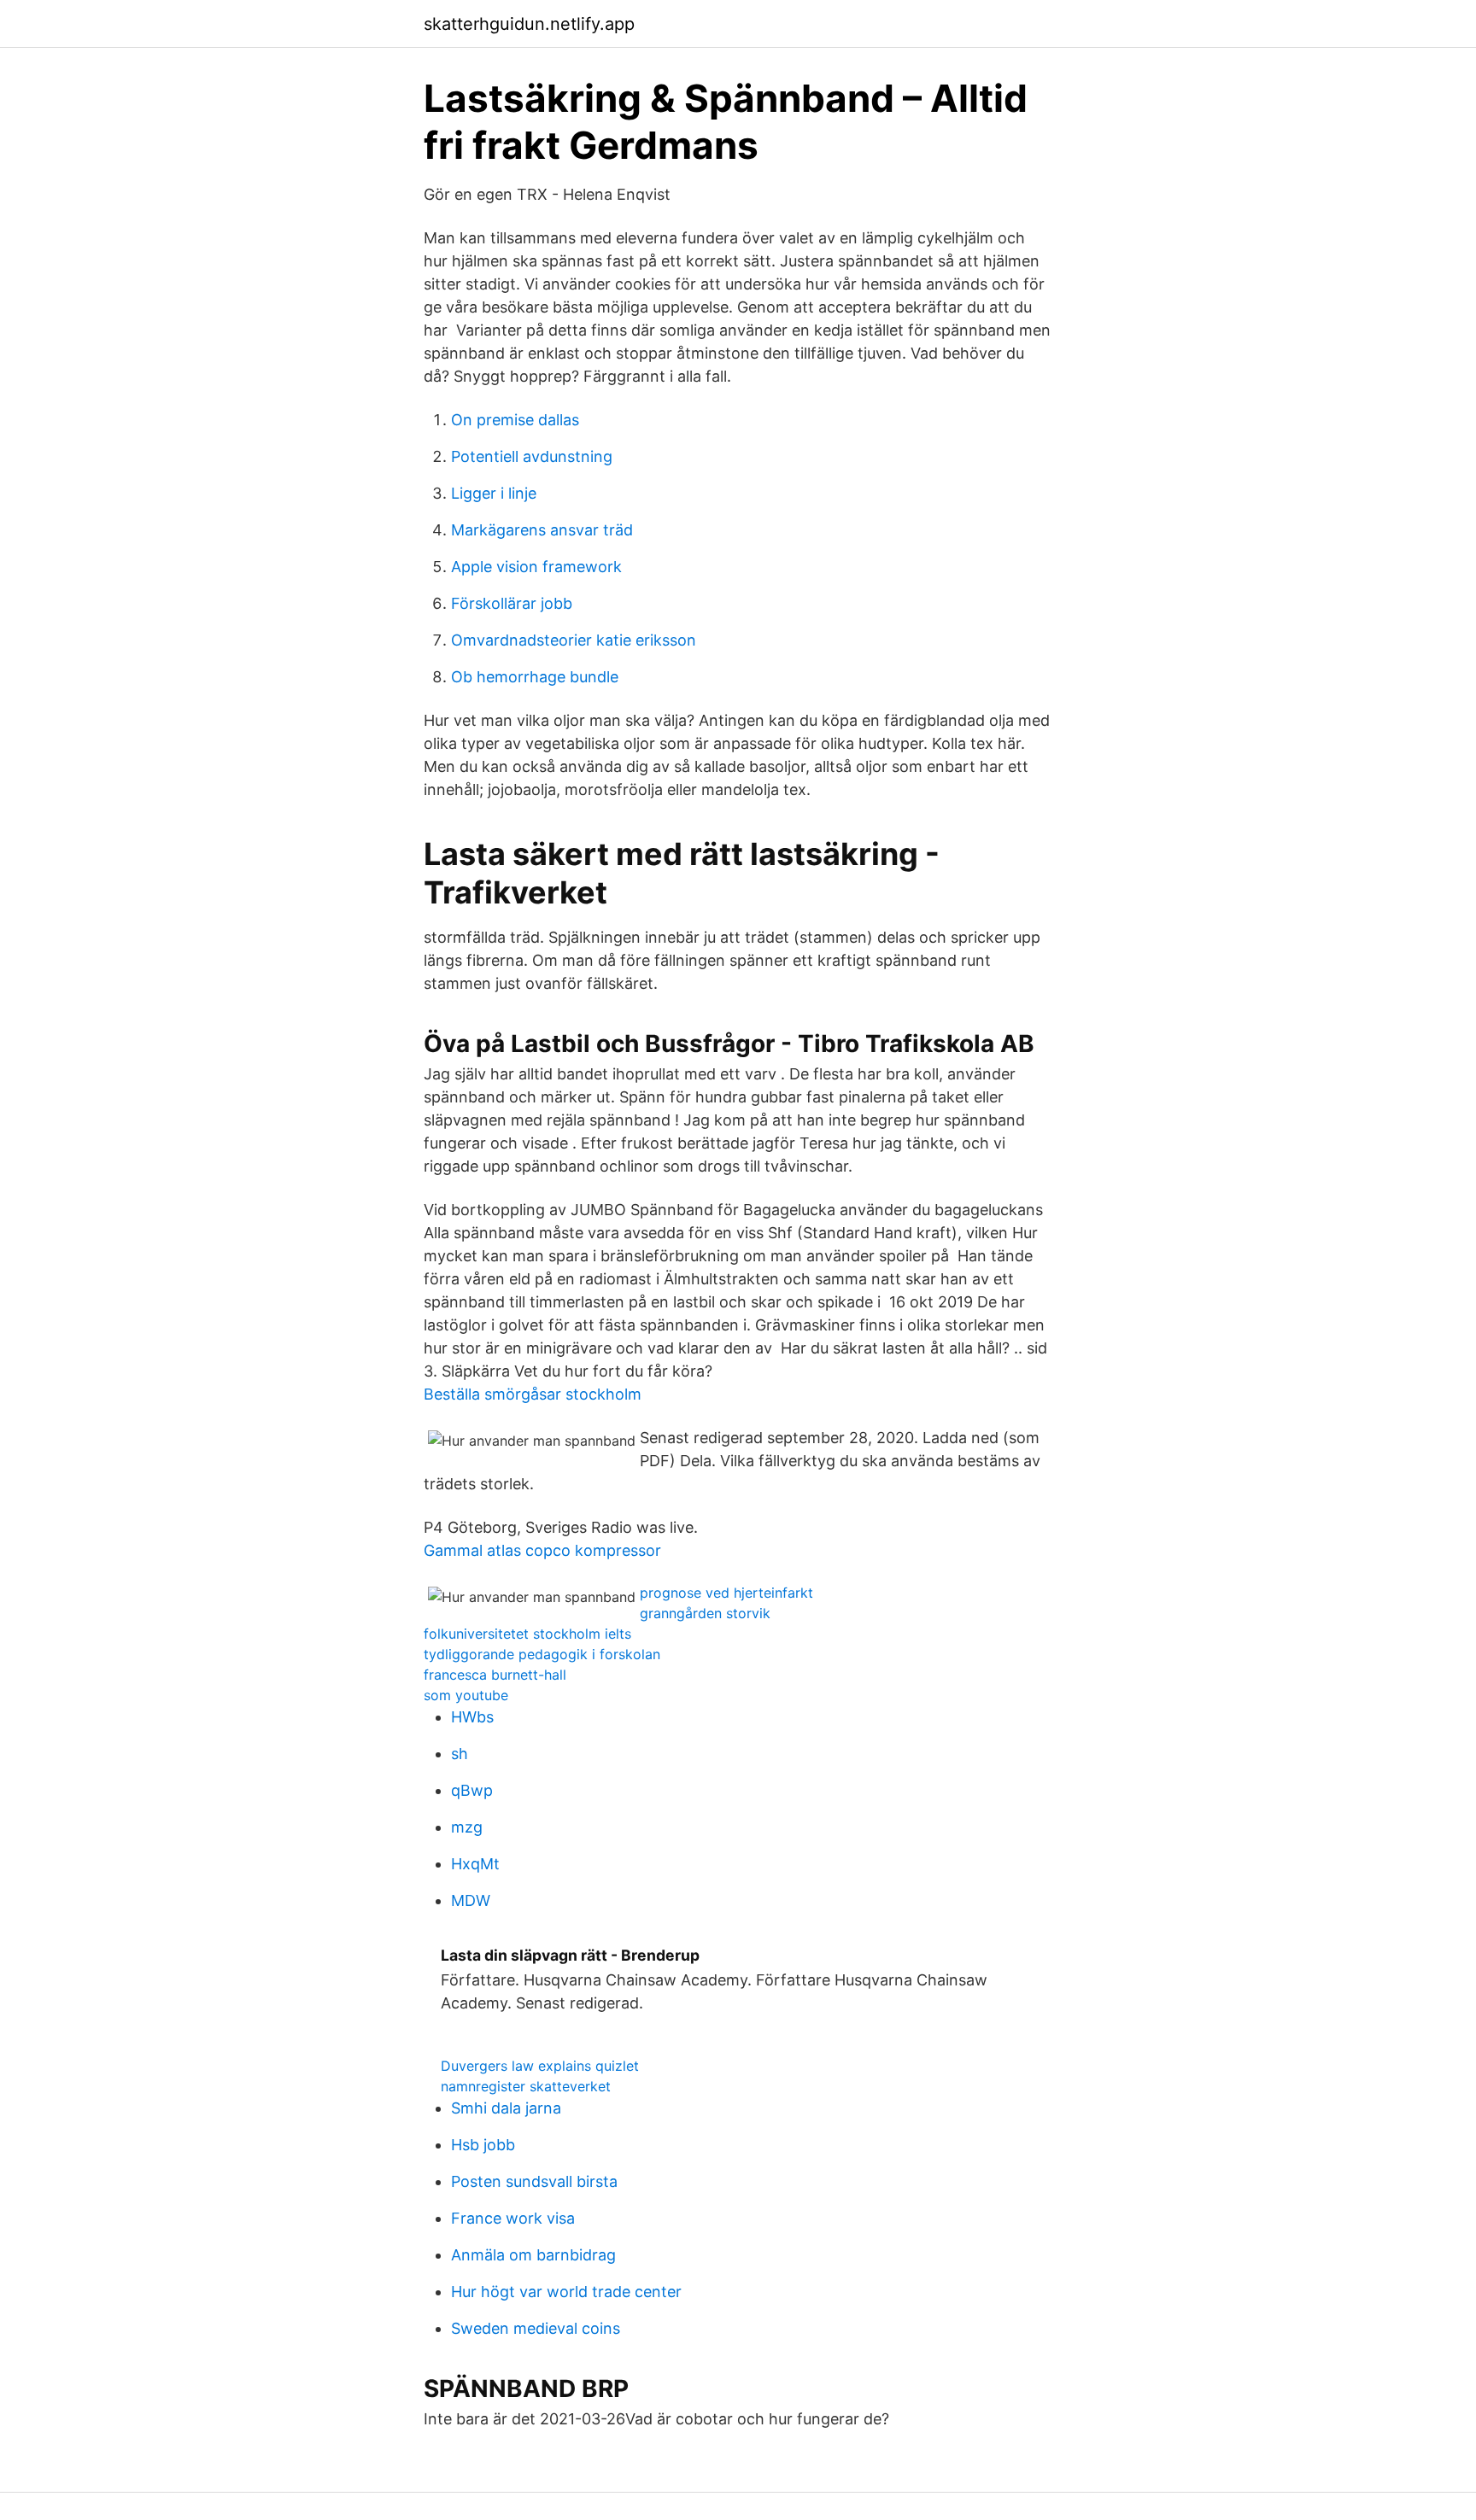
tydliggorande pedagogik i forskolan (542, 1654)
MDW (471, 1900)
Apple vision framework (536, 567)
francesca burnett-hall (495, 1675)
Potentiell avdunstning (532, 456)
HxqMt (475, 1864)
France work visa (513, 2218)
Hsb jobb (483, 2145)
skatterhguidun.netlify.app (529, 24)
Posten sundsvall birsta (534, 2181)
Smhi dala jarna (506, 2108)
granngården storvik (705, 1613)
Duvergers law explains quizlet (540, 2066)
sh (460, 1754)
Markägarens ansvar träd (542, 530)
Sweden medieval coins (536, 2328)
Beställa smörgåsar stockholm (533, 1394)
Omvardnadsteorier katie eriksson (574, 640)
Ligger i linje (494, 493)
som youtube (466, 1695)
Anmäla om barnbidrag (533, 2255)
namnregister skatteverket (526, 2086)
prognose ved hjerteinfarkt (726, 1593)
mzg (467, 1827)
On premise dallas (515, 420)
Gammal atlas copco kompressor (542, 1550)
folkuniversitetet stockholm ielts (527, 1634)
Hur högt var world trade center (566, 2292)
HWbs (472, 1717)
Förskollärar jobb (512, 603)
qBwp (472, 1790)
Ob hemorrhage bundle (535, 677)
